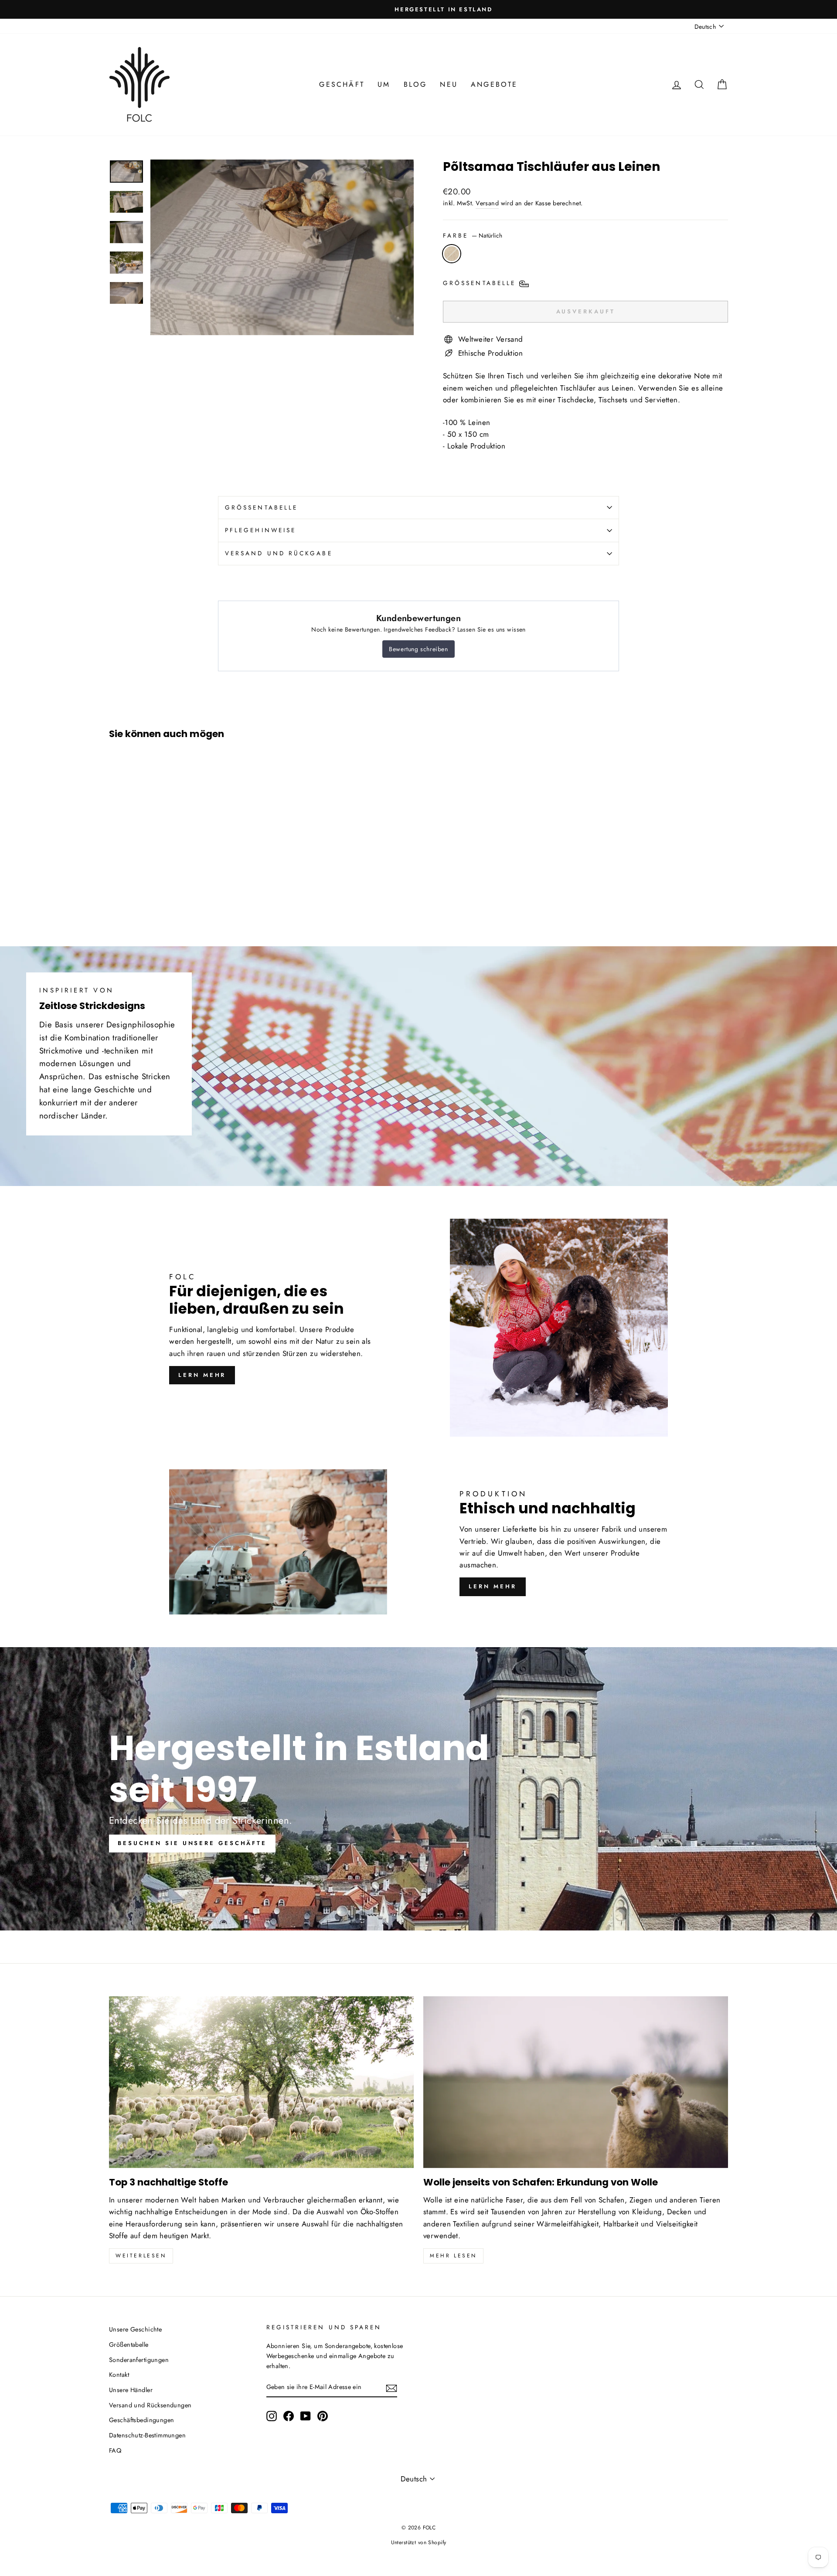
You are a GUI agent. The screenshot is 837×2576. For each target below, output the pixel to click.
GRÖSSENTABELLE (261, 507)
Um (384, 84)
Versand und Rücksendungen (150, 2405)
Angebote (494, 84)
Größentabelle (129, 2345)
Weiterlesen (141, 2256)
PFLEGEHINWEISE (260, 530)
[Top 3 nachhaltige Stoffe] (261, 2082)
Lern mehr (202, 1375)
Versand (487, 203)
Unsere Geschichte (135, 2329)
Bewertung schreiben (418, 649)
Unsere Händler (131, 2390)
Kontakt (119, 2375)
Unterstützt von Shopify (419, 2542)
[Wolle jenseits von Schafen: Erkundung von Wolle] (576, 2082)
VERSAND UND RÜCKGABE (279, 553)
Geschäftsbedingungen (142, 2420)
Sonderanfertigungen (139, 2360)
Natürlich (452, 254)
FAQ (115, 2450)
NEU (449, 84)
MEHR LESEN (453, 2256)
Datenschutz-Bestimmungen (147, 2435)
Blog (415, 84)
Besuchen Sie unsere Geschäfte (192, 1843)
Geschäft (342, 84)
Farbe (473, 235)
